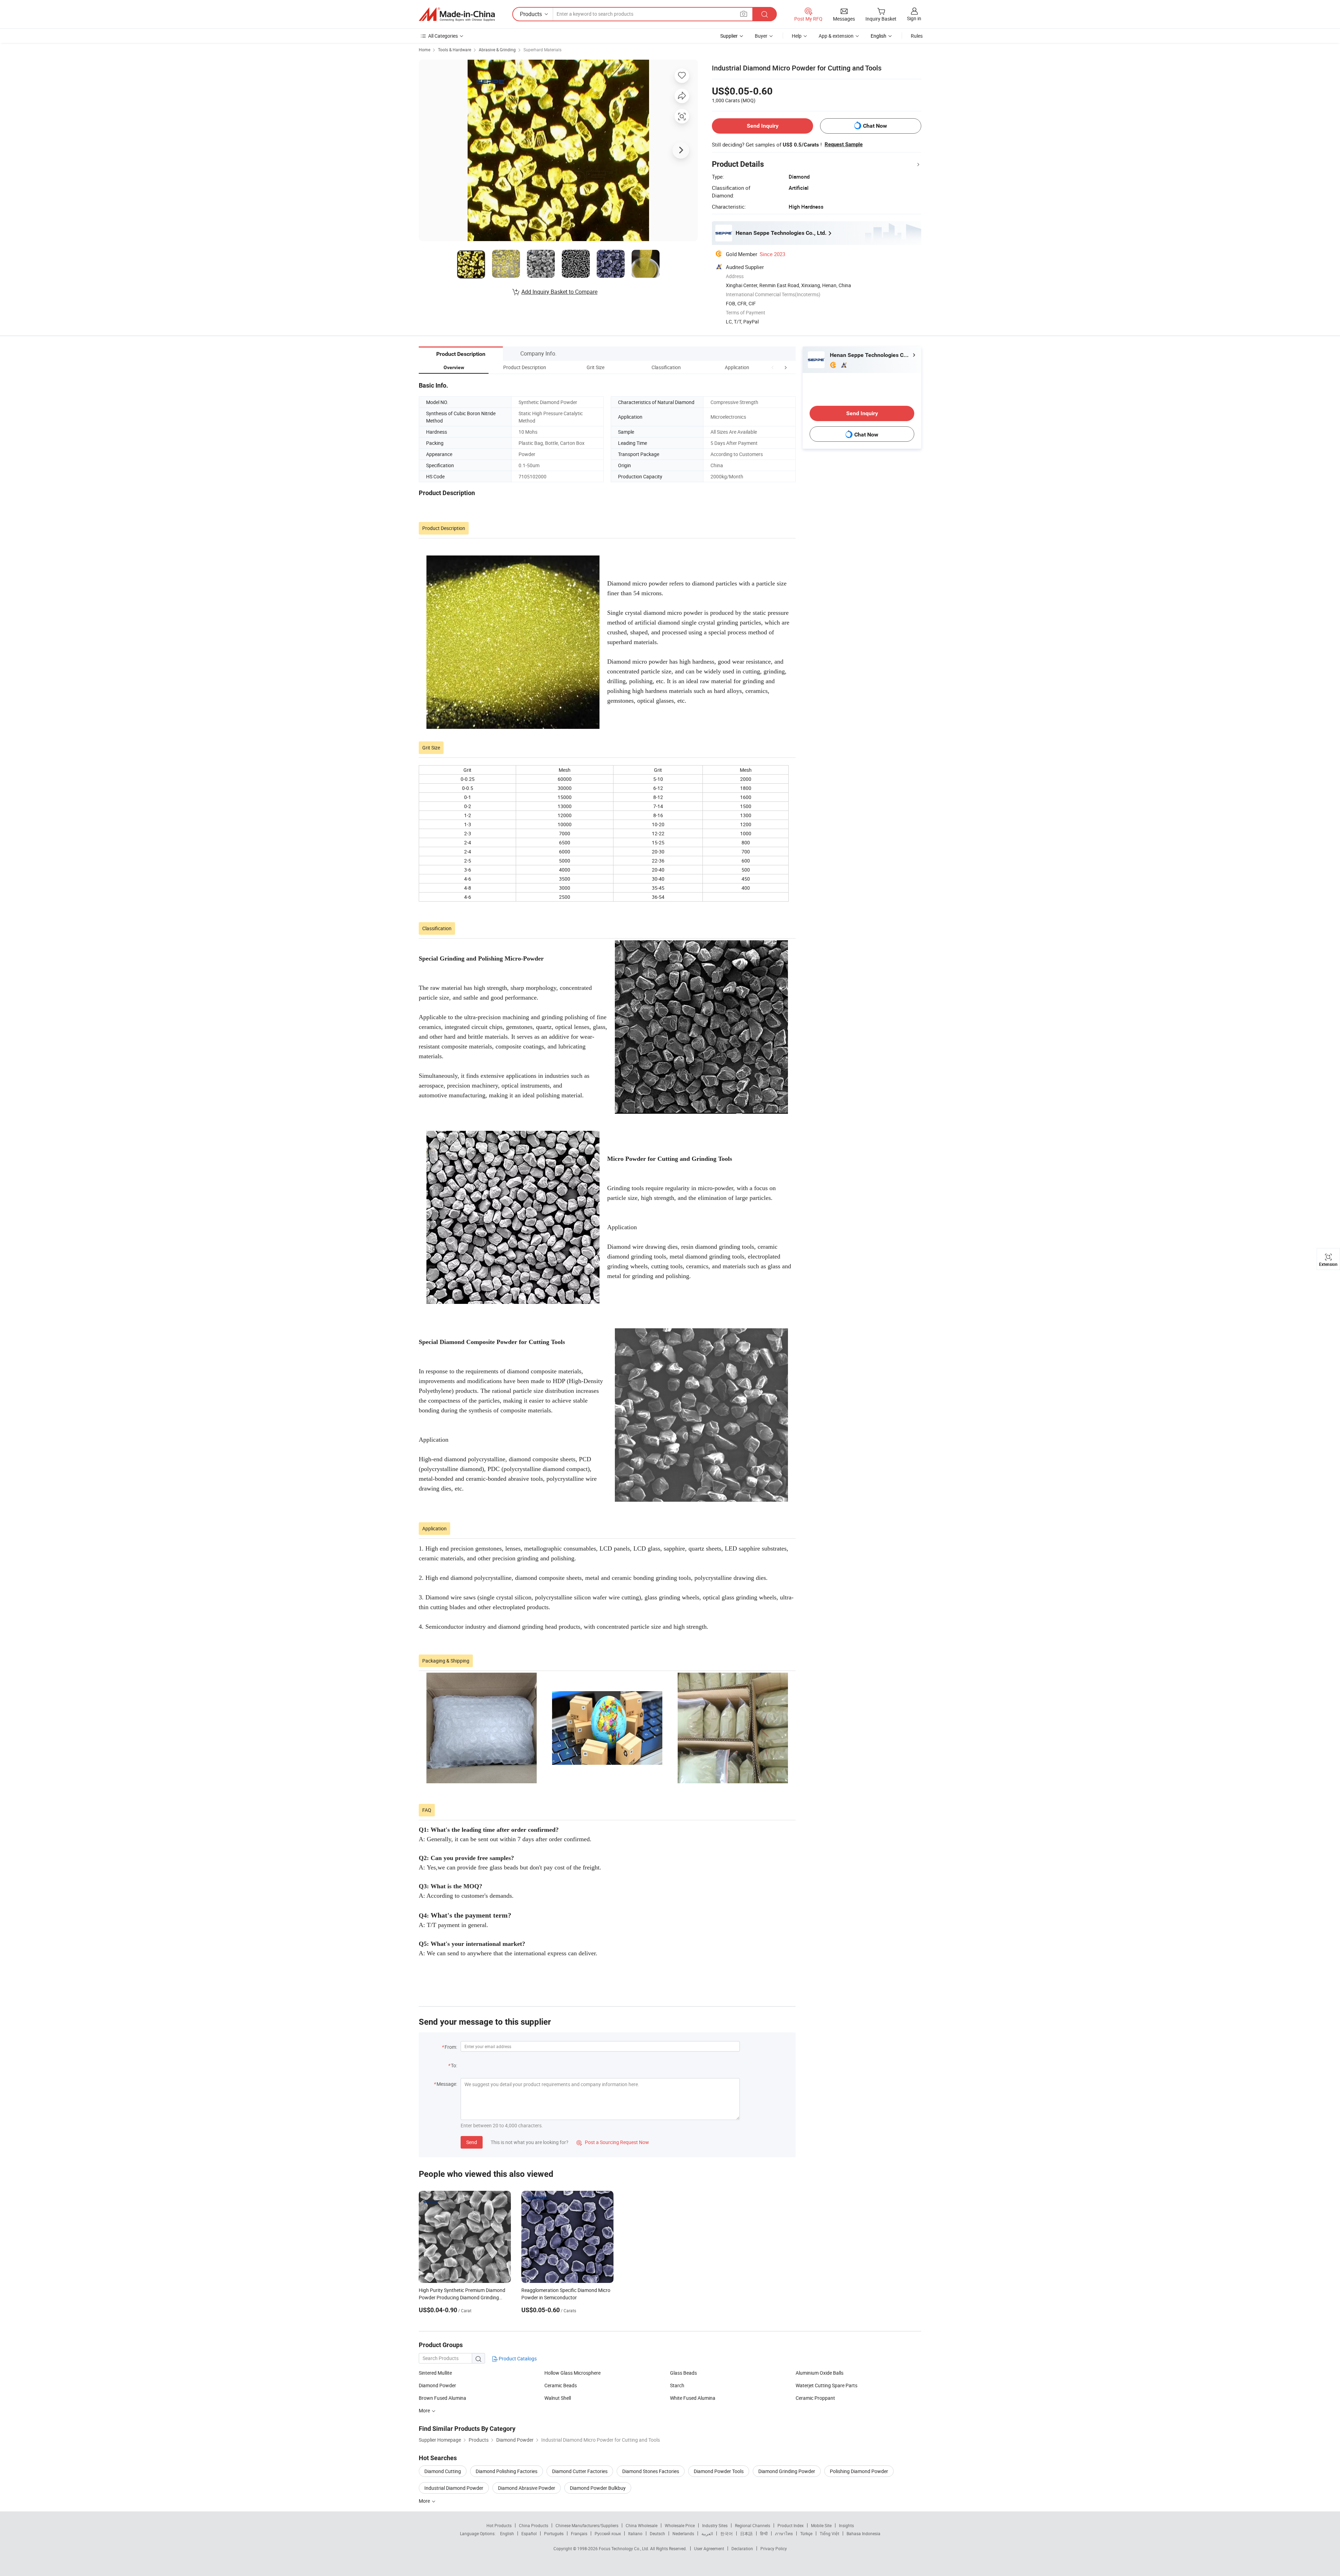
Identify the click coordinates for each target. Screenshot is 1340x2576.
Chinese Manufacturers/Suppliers (587, 2525)
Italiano (635, 2533)
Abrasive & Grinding (497, 50)
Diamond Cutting (443, 2471)
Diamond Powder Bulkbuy (598, 2488)
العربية (707, 2533)
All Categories (443, 36)
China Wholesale (642, 2525)
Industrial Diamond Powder (454, 2488)
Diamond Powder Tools (719, 2471)
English (507, 2533)
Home (425, 50)
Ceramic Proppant (815, 2398)
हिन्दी (764, 2533)
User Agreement (709, 2548)
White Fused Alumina (693, 2398)
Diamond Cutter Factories (580, 2471)
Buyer (761, 36)
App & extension (836, 36)
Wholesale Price (680, 2525)
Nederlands (683, 2533)
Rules (917, 36)
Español (529, 2533)
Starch (677, 2385)
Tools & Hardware (455, 50)
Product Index (791, 2525)
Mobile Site (821, 2525)
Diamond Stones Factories (651, 2471)
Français (579, 2533)
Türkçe (806, 2533)
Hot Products (499, 2525)
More (425, 2501)
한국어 (727, 2533)
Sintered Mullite (435, 2373)
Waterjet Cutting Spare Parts (827, 2385)
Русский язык (608, 2533)
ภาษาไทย (784, 2533)
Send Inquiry (763, 126)
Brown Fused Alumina (442, 2398)
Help (797, 36)
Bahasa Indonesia (863, 2533)
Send (472, 2142)
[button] (773, 367)
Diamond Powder (437, 2385)
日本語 (746, 2533)
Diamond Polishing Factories (507, 2471)
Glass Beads (683, 2373)
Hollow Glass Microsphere (572, 2373)
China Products (534, 2525)
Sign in (914, 18)
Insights (846, 2525)
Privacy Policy (774, 2548)
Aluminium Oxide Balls (820, 2373)
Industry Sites (715, 2525)
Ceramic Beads (561, 2385)
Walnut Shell (558, 2398)
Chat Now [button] (875, 126)
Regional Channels (753, 2525)
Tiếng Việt (829, 2533)
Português (554, 2533)
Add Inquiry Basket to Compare (559, 292)
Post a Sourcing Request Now (613, 2142)
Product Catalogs (517, 2358)
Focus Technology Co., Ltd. (624, 2548)
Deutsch (657, 2533)
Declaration (742, 2548)
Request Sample (844, 144)
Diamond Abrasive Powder (527, 2488)
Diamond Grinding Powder (787, 2471)
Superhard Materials (542, 50)
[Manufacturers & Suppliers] (457, 14)
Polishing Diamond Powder (859, 2471)
